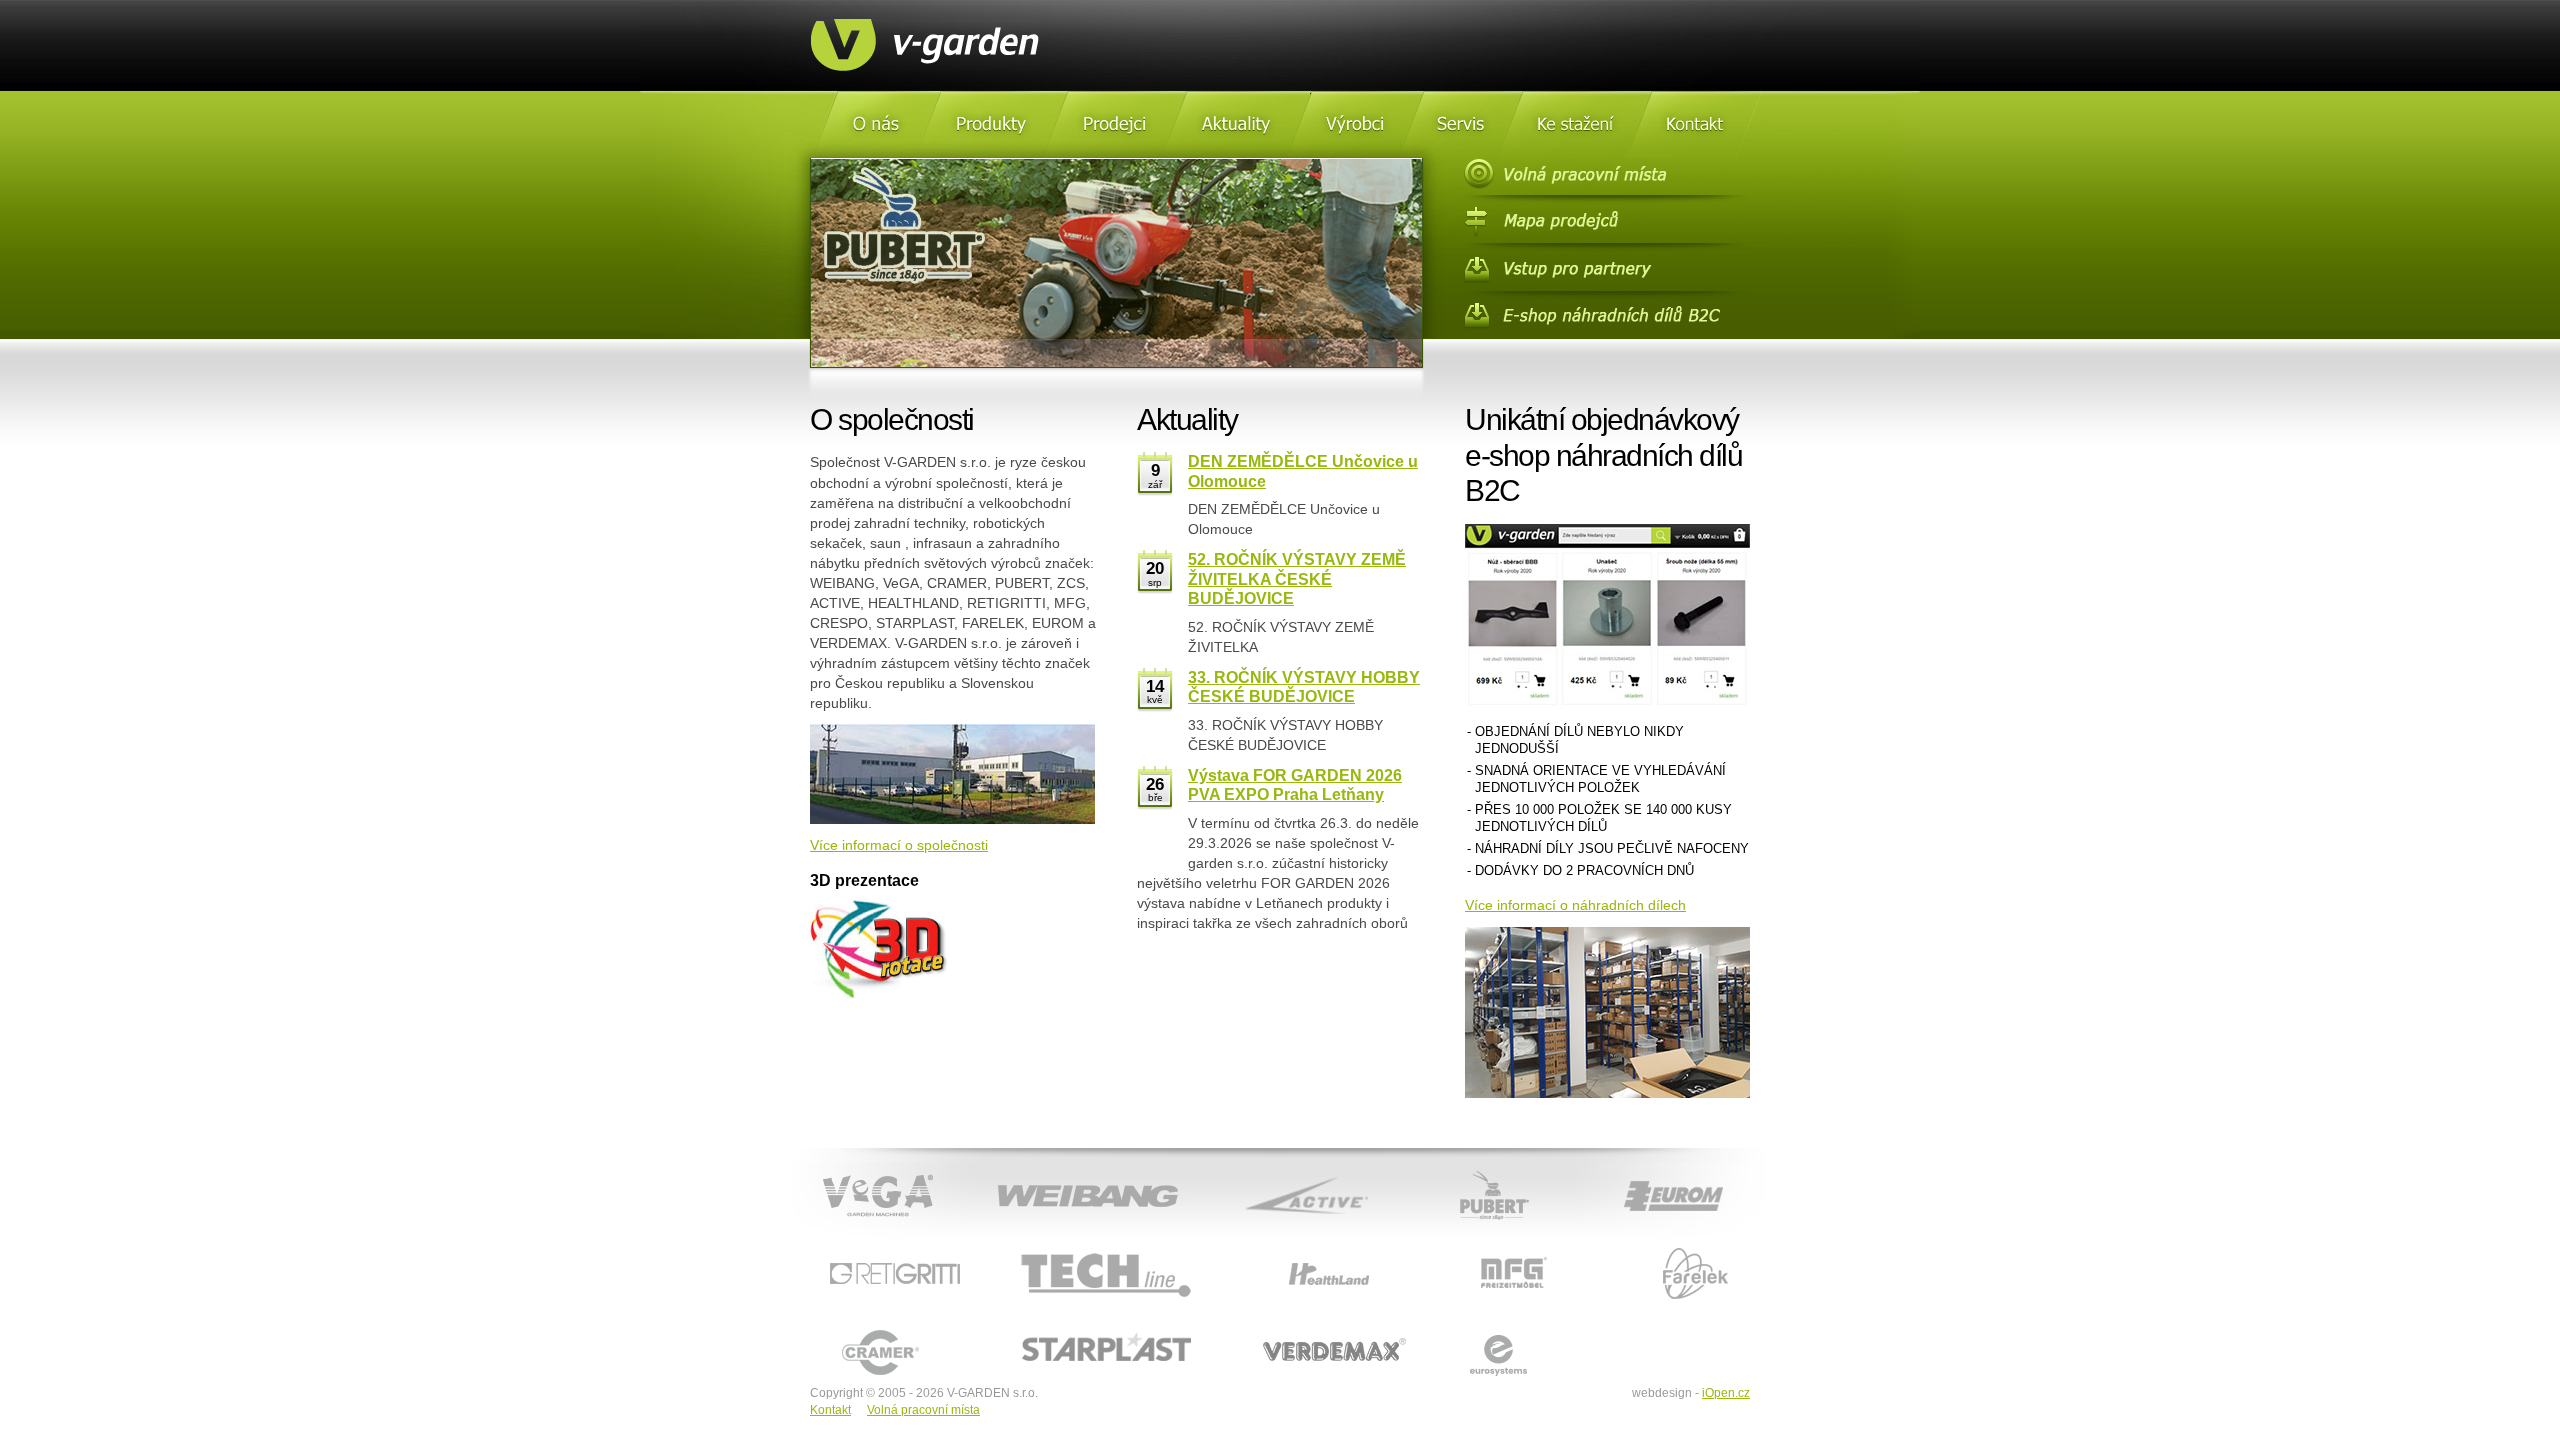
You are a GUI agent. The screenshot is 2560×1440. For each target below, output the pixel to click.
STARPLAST (1026, 1328)
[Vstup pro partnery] (1607, 270)
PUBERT (1437, 1170)
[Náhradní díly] (1607, 318)
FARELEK (1626, 1249)
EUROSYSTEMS (1479, 1328)
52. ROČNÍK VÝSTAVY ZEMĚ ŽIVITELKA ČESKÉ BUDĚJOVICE (1297, 578)
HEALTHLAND (1272, 1249)
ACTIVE (1236, 1170)
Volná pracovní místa (923, 1410)
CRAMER (838, 1328)
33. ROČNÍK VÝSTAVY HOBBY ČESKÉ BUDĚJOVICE (1304, 686)
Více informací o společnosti (899, 845)
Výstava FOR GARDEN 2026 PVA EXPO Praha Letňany (1295, 784)
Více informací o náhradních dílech (1575, 905)
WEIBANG (1001, 1170)
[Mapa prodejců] (1607, 222)
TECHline (1015, 1249)
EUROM (1603, 1170)
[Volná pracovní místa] (1607, 174)
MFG (1443, 1249)
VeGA (809, 1170)
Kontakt (830, 1410)
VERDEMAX (1267, 1328)
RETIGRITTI (846, 1249)
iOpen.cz (1726, 1393)
